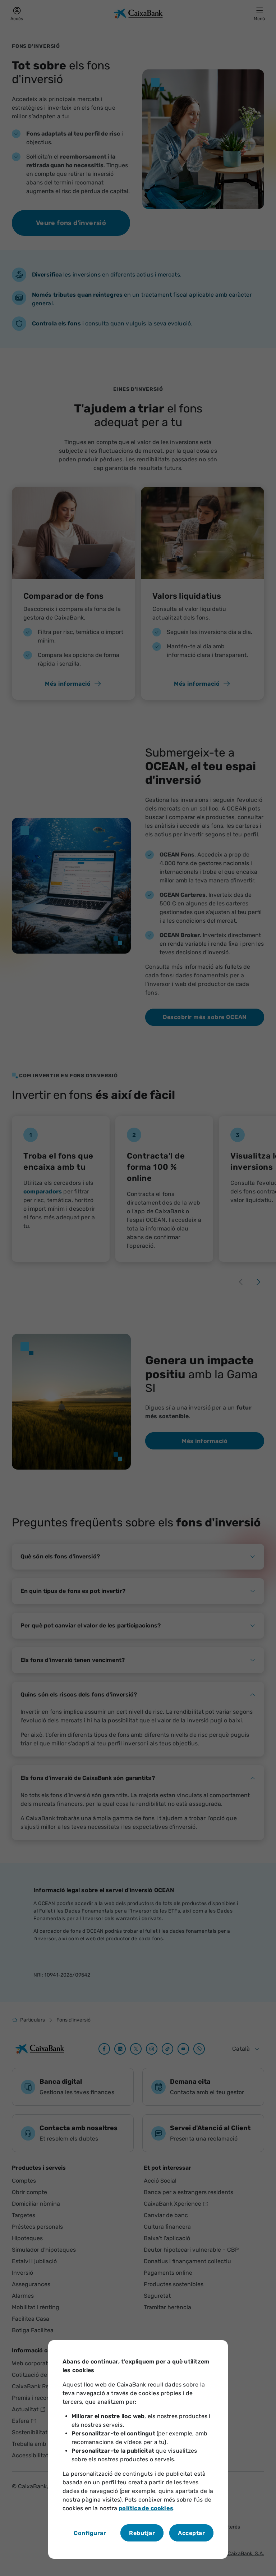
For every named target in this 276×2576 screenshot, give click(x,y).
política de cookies (146, 2508)
